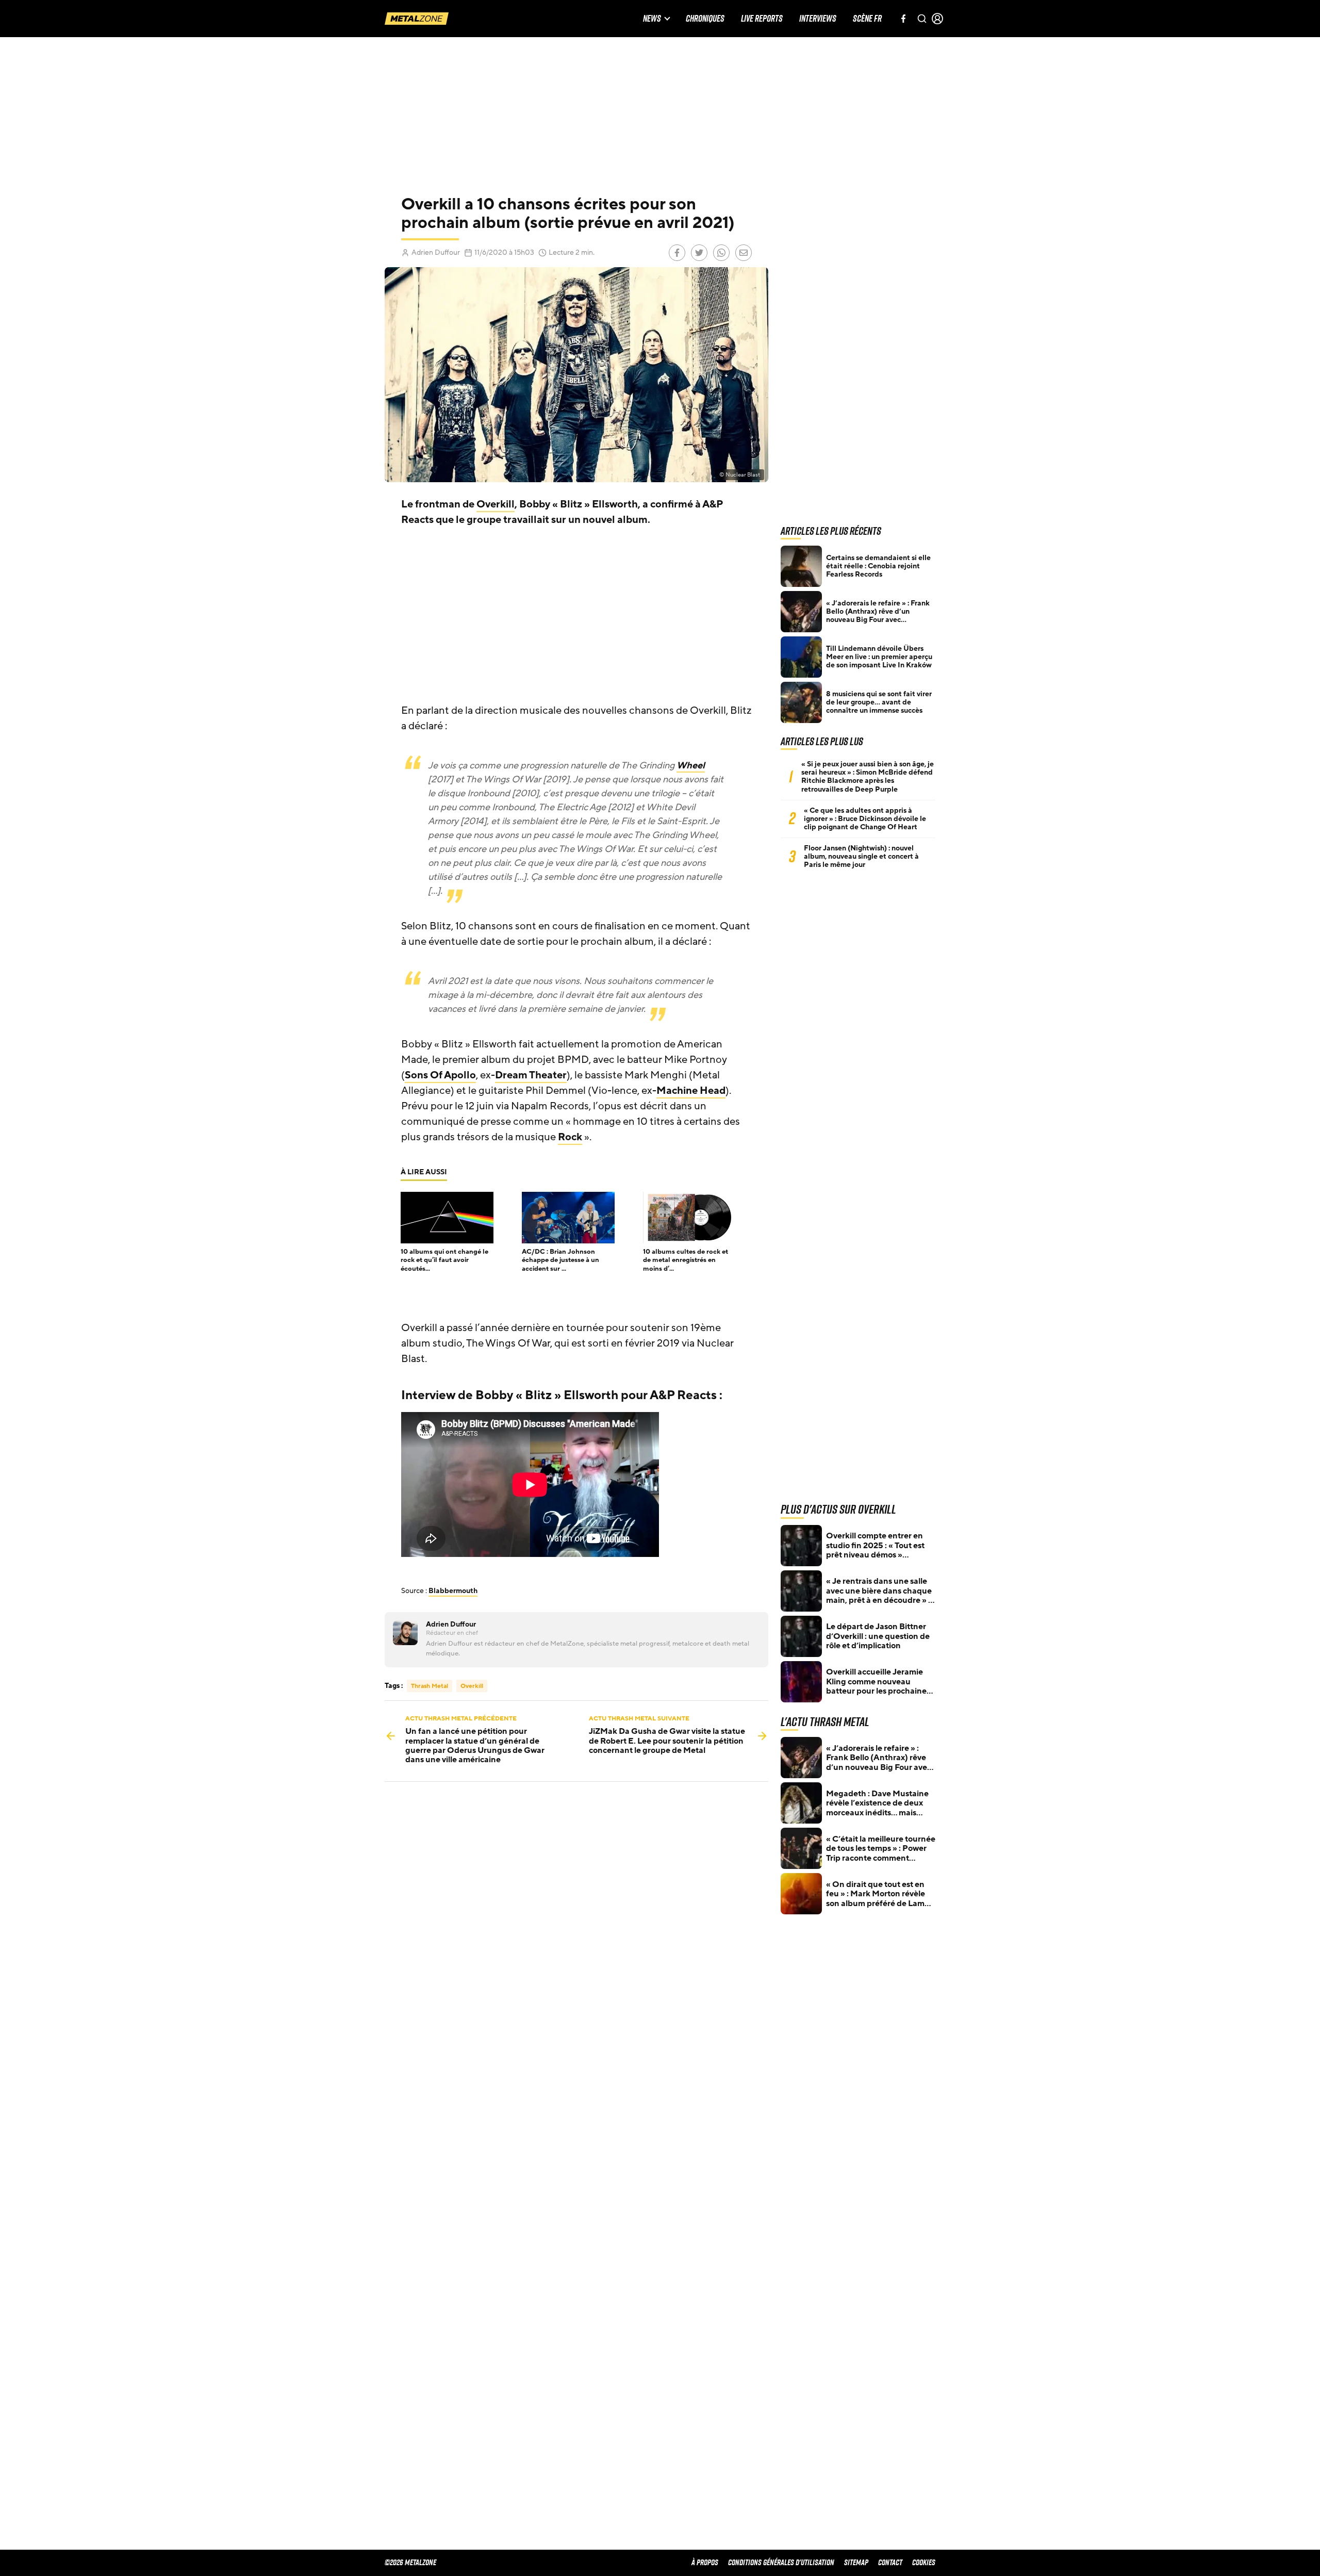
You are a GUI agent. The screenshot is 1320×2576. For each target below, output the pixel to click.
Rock (570, 1137)
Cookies (924, 2562)
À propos (705, 2562)
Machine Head (691, 1091)
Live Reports (762, 19)
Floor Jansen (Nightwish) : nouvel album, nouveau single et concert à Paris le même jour (861, 857)
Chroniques (705, 19)
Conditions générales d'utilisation (781, 2562)
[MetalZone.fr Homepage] (417, 19)
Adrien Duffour (436, 252)
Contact (890, 2562)
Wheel (691, 765)
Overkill (496, 504)
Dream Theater (531, 1075)
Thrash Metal (430, 1686)
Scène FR (867, 19)
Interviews (818, 19)
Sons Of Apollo (440, 1075)
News (652, 19)
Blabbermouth (453, 1591)
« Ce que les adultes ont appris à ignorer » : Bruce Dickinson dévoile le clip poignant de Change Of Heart (865, 819)
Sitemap (856, 2562)
